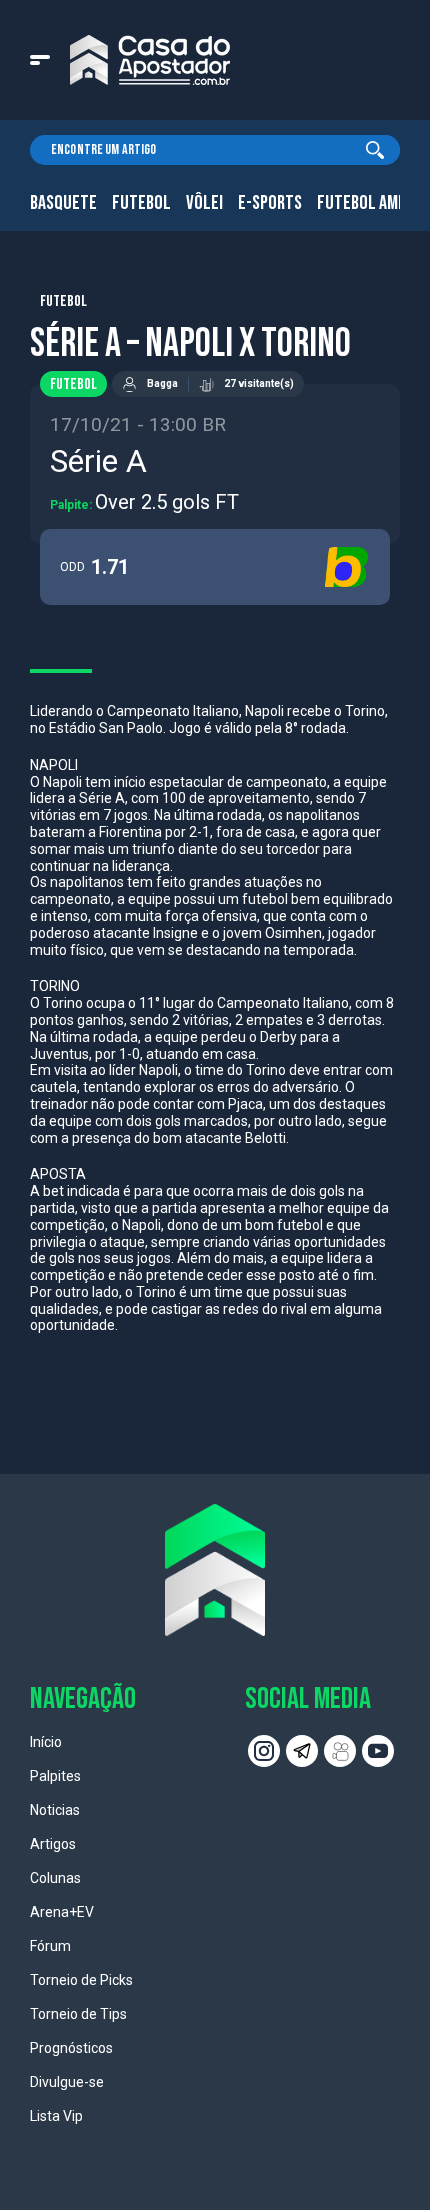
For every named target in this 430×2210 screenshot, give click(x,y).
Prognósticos (71, 2048)
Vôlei (204, 203)
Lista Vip (56, 2116)
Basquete (63, 203)
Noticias (55, 1810)
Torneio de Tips (78, 2014)
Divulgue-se (67, 2082)
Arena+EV (62, 1912)
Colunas (55, 1878)
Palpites (55, 1776)
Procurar (375, 150)
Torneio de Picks (81, 1980)
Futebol (141, 203)
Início (46, 1742)
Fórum (50, 1946)
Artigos (53, 1844)
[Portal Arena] (150, 60)
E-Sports (270, 203)
